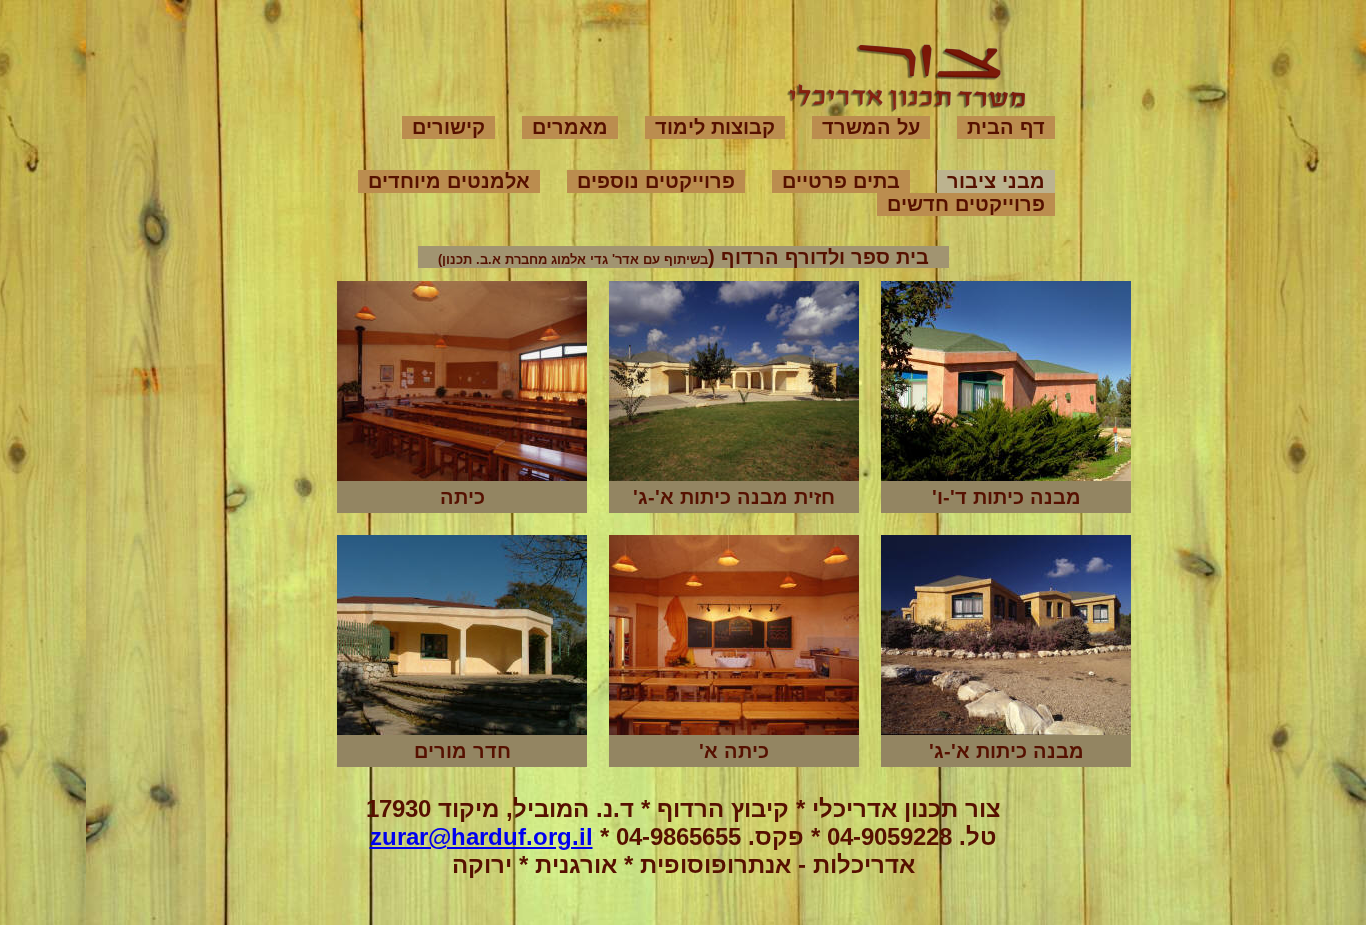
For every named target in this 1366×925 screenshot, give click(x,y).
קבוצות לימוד (715, 127)
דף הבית (1006, 127)
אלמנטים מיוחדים (449, 181)
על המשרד (871, 127)
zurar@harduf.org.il (481, 836)
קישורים (448, 127)
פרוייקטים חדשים (966, 204)
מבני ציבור (996, 181)
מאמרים (570, 127)
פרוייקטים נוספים (656, 181)
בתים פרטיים (841, 181)
